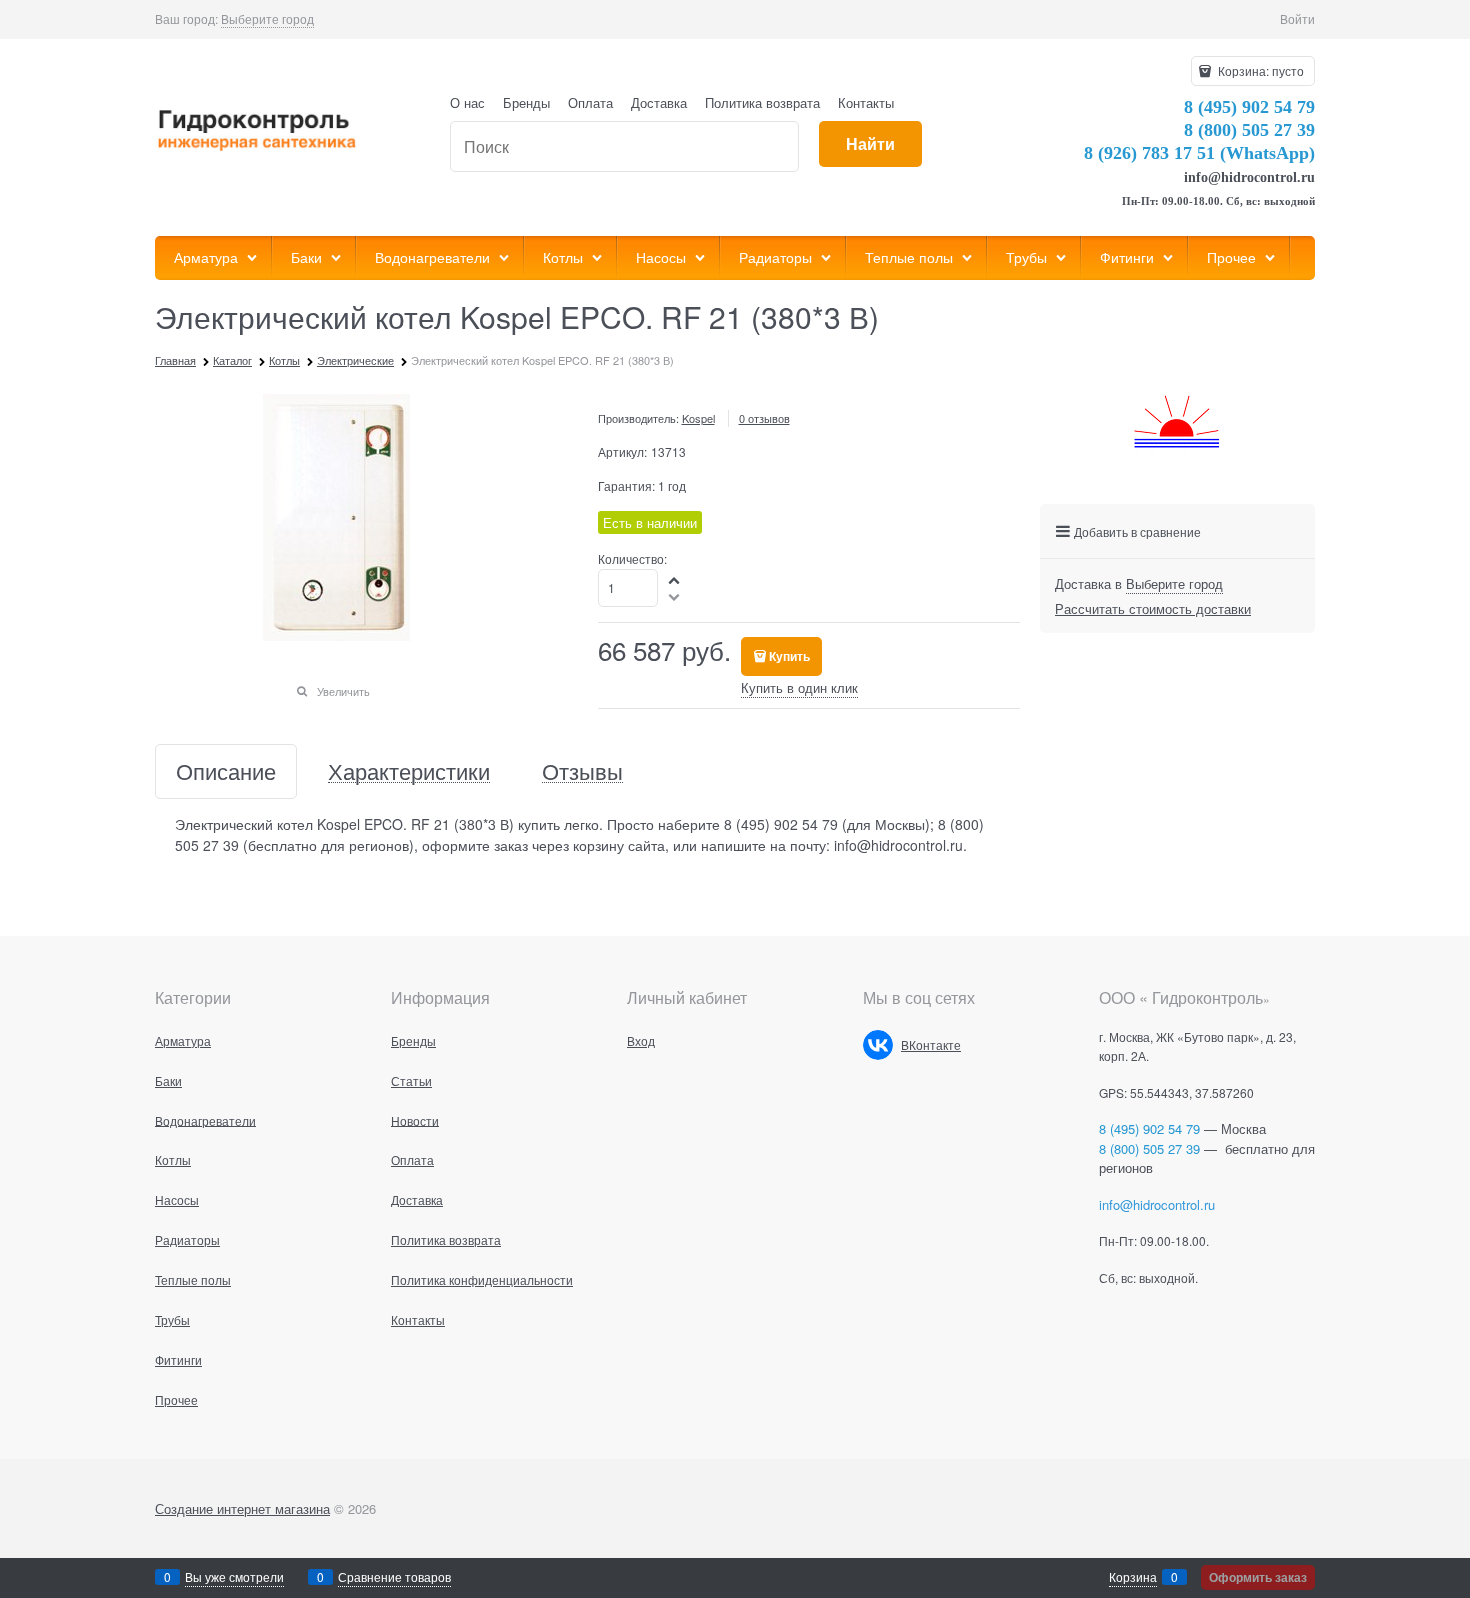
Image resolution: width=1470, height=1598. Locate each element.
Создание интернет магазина (242, 1508)
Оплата (590, 102)
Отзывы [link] (582, 771)
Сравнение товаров (394, 1576)
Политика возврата (762, 102)
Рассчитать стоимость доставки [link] (1153, 608)
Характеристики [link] (409, 771)
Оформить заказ (1258, 1577)
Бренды (526, 102)
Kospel (698, 418)
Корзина (1133, 1576)
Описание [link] (226, 771)
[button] (675, 579)
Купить (789, 656)
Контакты (866, 102)
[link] (267, 19)
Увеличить (343, 691)
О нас (467, 102)
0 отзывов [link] (764, 418)
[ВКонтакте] (878, 1045)
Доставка (659, 102)
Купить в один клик (799, 687)
